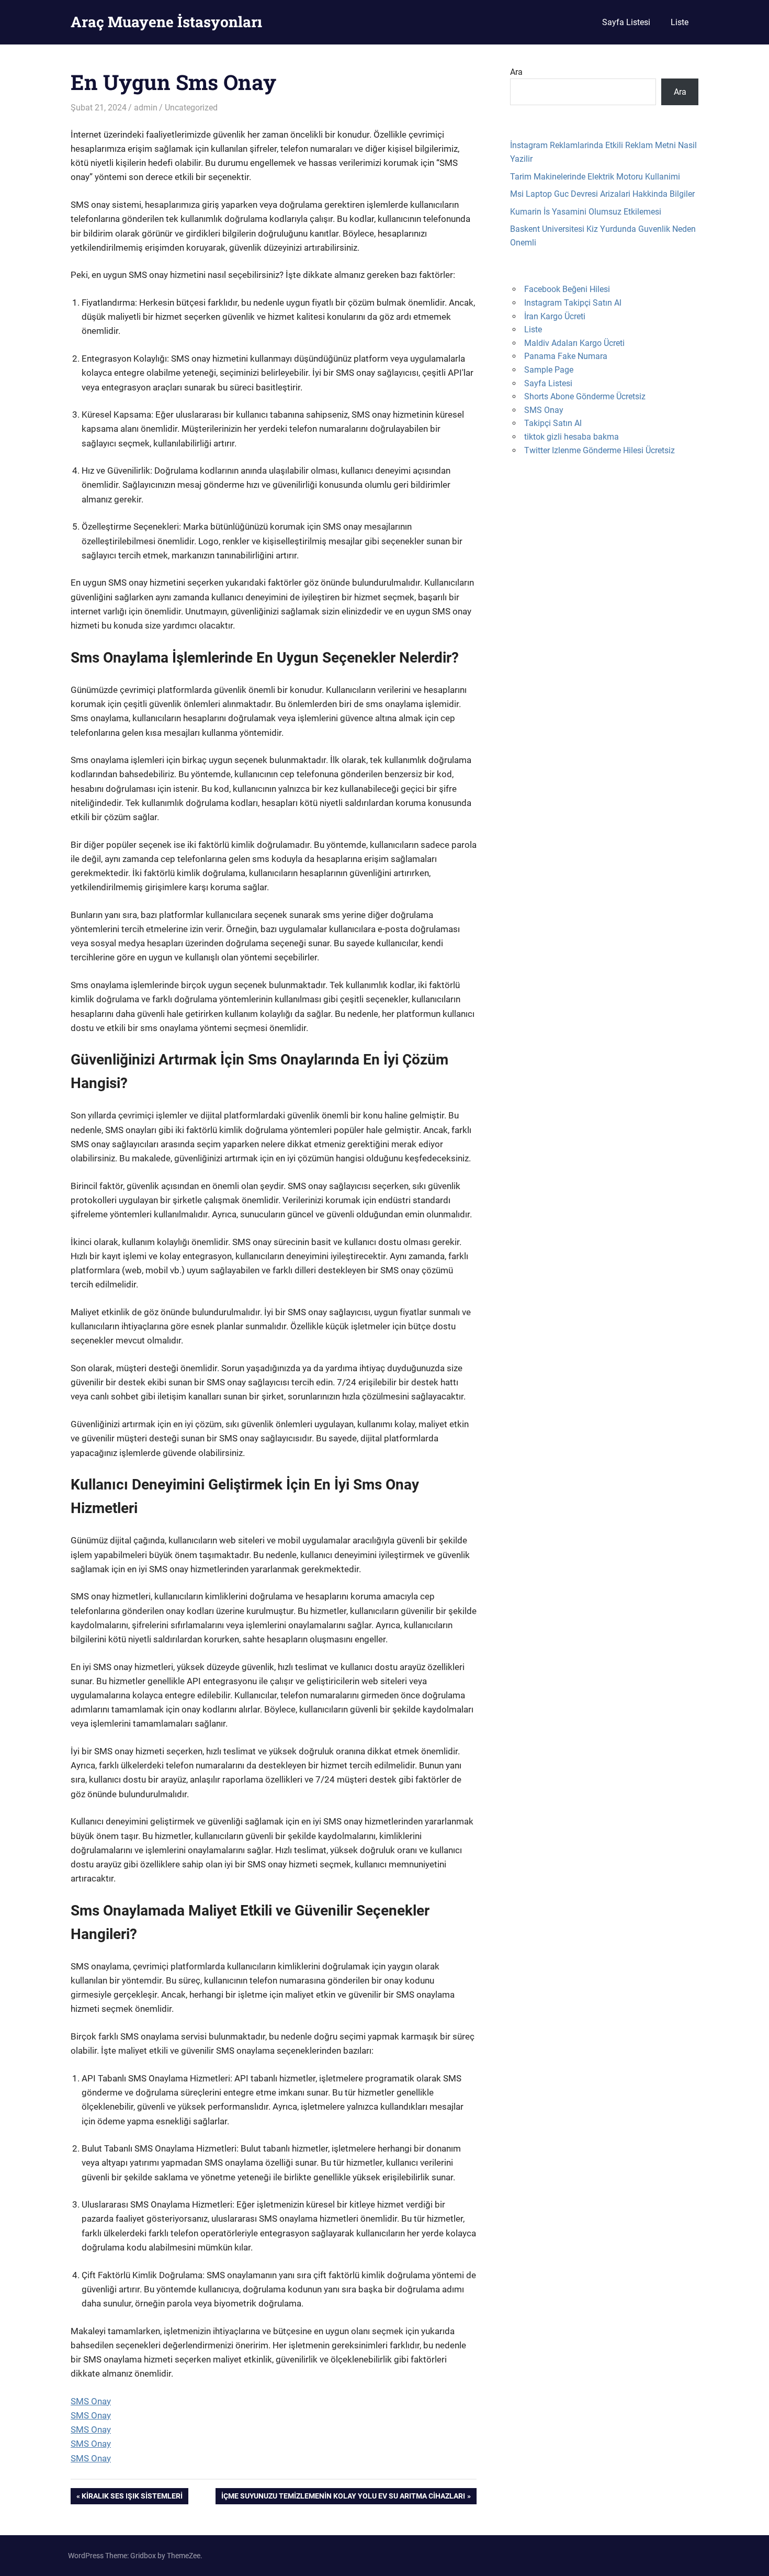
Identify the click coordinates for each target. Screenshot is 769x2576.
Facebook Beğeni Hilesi (567, 289)
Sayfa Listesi (626, 22)
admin (146, 108)
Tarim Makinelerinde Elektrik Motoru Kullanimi (595, 177)
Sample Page (549, 370)
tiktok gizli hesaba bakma (572, 437)
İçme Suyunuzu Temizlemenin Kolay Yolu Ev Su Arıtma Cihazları (343, 2498)
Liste (680, 22)
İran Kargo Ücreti (555, 316)
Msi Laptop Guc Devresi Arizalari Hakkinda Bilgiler (602, 194)
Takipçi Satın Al (553, 423)
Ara (516, 72)
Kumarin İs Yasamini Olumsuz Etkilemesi (586, 212)
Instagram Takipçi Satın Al (573, 303)
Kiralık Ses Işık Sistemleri (132, 2498)
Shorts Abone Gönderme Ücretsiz (585, 396)
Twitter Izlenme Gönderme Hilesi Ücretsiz (600, 450)
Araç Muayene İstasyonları (166, 22)
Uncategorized (191, 108)
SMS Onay (91, 2401)
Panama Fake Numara (566, 356)
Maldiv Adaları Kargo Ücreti (574, 343)
